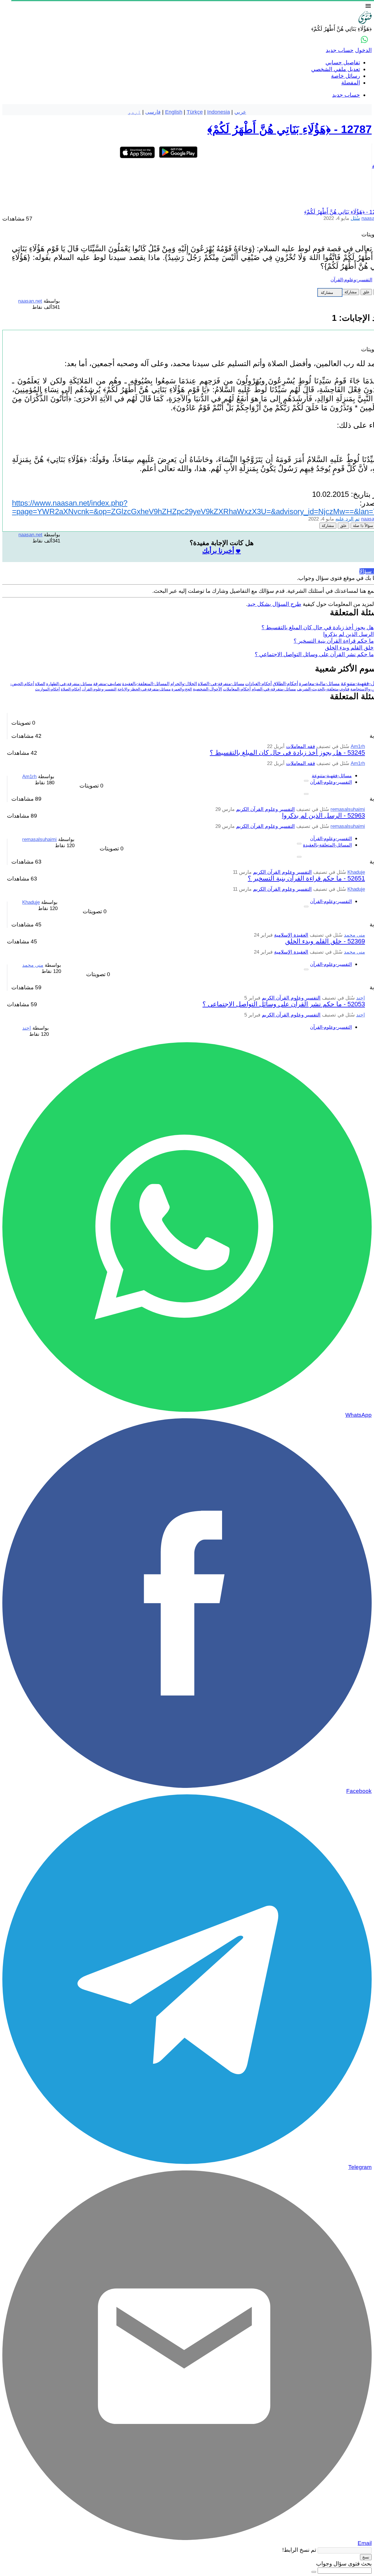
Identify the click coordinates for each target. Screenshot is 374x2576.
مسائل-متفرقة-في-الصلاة (221, 684)
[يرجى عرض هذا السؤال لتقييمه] (306, 781)
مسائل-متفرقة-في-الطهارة (69, 684)
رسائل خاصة (346, 76)
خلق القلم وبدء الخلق (349, 648)
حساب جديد (340, 50)
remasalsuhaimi (348, 809)
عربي (240, 112)
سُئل (355, 218)
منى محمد (354, 935)
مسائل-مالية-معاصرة (319, 684)
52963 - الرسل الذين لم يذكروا (323, 815)
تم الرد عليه (348, 519)
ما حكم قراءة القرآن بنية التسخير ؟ (334, 641)
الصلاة (40, 684)
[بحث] (314, 2572)
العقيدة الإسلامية (291, 935)
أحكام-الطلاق (285, 684)
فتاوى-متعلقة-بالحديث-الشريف (323, 689)
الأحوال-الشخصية (207, 689)
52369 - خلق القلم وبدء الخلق (325, 941)
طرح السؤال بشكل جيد (274, 604)
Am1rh (358, 746)
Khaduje (356, 872)
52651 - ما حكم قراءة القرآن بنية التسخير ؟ (306, 878)
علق (366, 292)
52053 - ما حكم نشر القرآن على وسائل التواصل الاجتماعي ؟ (284, 1004)
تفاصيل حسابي (343, 62)
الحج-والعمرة (182, 689)
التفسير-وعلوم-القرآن (351, 280)
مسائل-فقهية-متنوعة (332, 776)
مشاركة (351, 292)
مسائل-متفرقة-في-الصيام (274, 689)
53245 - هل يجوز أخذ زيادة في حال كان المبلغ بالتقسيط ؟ (287, 753)
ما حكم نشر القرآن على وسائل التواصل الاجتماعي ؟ (314, 654)
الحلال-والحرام (184, 684)
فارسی (153, 112)
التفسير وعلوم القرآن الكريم (265, 809)
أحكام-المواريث (47, 689)
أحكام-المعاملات (237, 689)
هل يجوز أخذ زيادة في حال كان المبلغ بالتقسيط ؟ (318, 627)
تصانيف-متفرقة (107, 684)
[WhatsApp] (364, 39)
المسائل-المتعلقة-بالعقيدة (146, 684)
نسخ (366, 2557)
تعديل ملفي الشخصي (336, 69)
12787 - (290, 129)
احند (361, 998)
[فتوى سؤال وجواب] (365, 22)
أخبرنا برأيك (218, 551)
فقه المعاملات (301, 746)
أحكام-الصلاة (71, 689)
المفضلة (351, 83)
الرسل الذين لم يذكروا (348, 634)
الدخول (363, 50)
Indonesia (219, 112)
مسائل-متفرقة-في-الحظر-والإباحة (144, 689)
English (174, 112)
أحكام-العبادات (258, 684)
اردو (134, 112)
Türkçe (195, 112)
